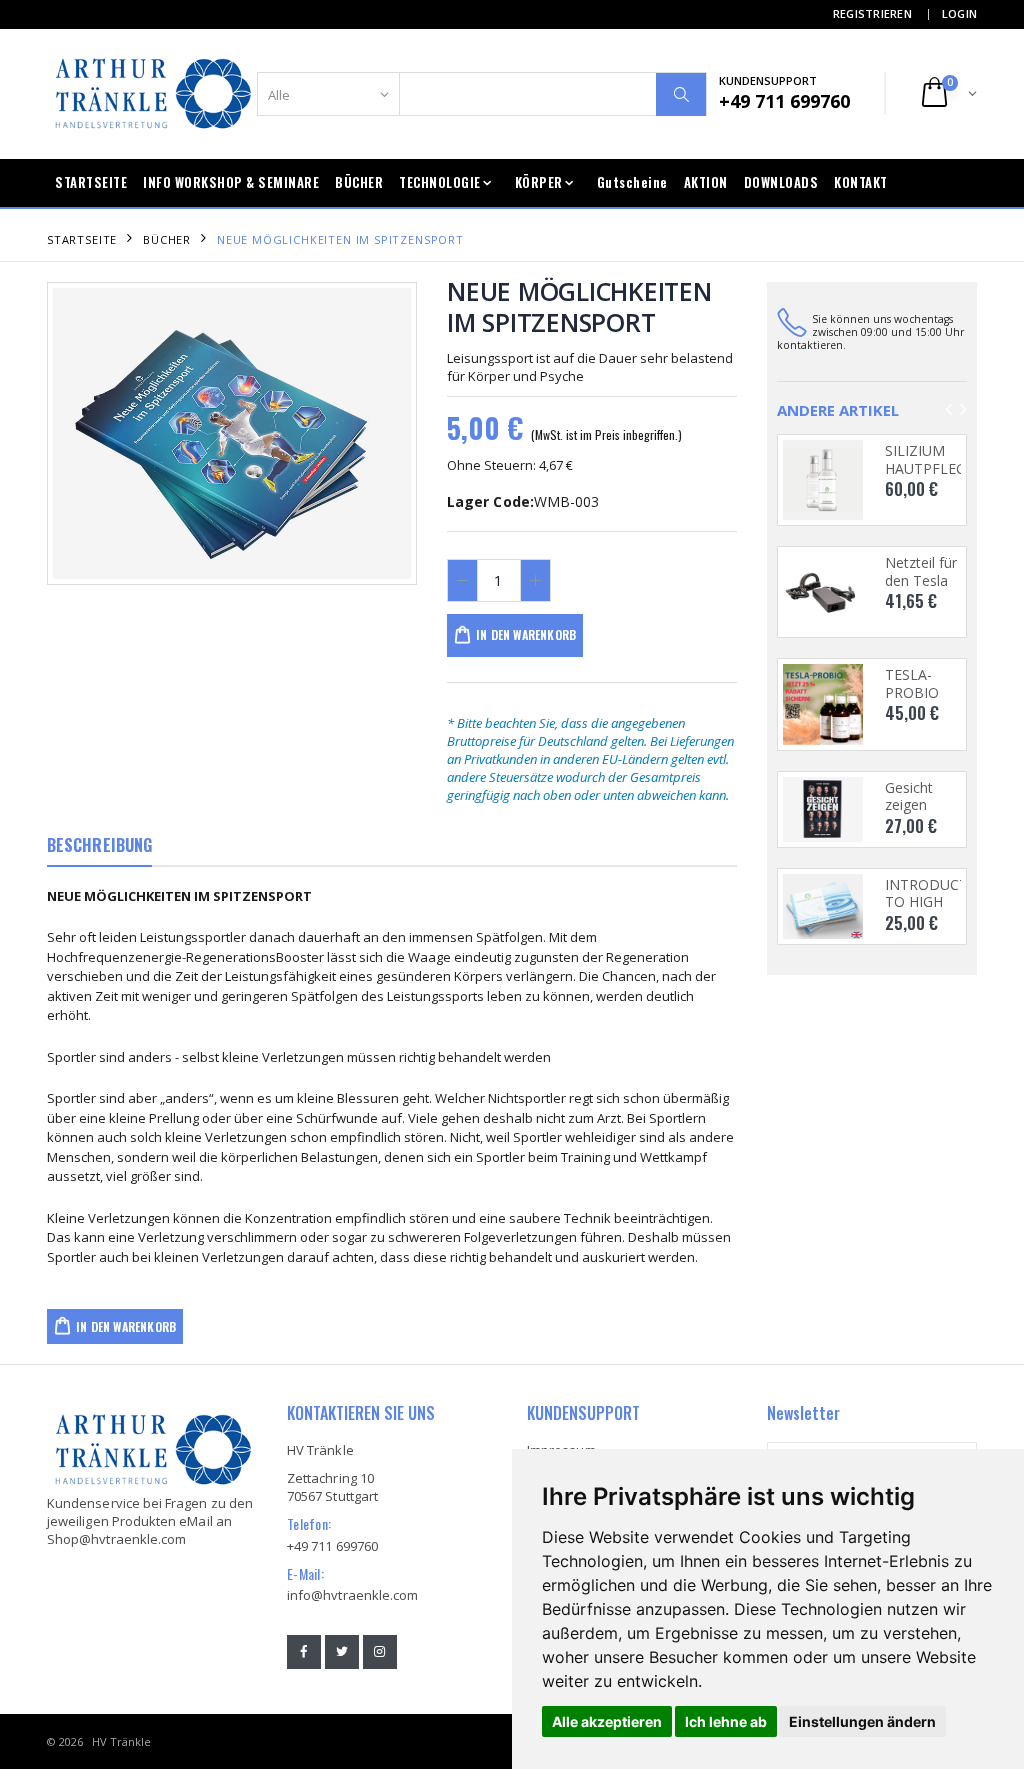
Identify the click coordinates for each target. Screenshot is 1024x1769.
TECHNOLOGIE (440, 182)
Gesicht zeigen (909, 796)
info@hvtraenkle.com (352, 1595)
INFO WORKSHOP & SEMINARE (231, 182)
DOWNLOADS (781, 182)
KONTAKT (861, 182)
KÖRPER (539, 182)
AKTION (706, 182)
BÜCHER (359, 182)
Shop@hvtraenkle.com (116, 1539)
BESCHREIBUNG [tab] (99, 845)
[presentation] (78, 433)
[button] (947, 93)
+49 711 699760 (332, 1546)
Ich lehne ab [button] (726, 1721)
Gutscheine (632, 182)
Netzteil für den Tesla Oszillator (921, 580)
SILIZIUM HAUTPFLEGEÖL (939, 459)
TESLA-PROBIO (912, 683)
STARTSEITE (91, 182)
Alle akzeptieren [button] (607, 1721)
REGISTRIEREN (872, 13)
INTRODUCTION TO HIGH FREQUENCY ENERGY (939, 911)
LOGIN (959, 13)
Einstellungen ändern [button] (862, 1721)
